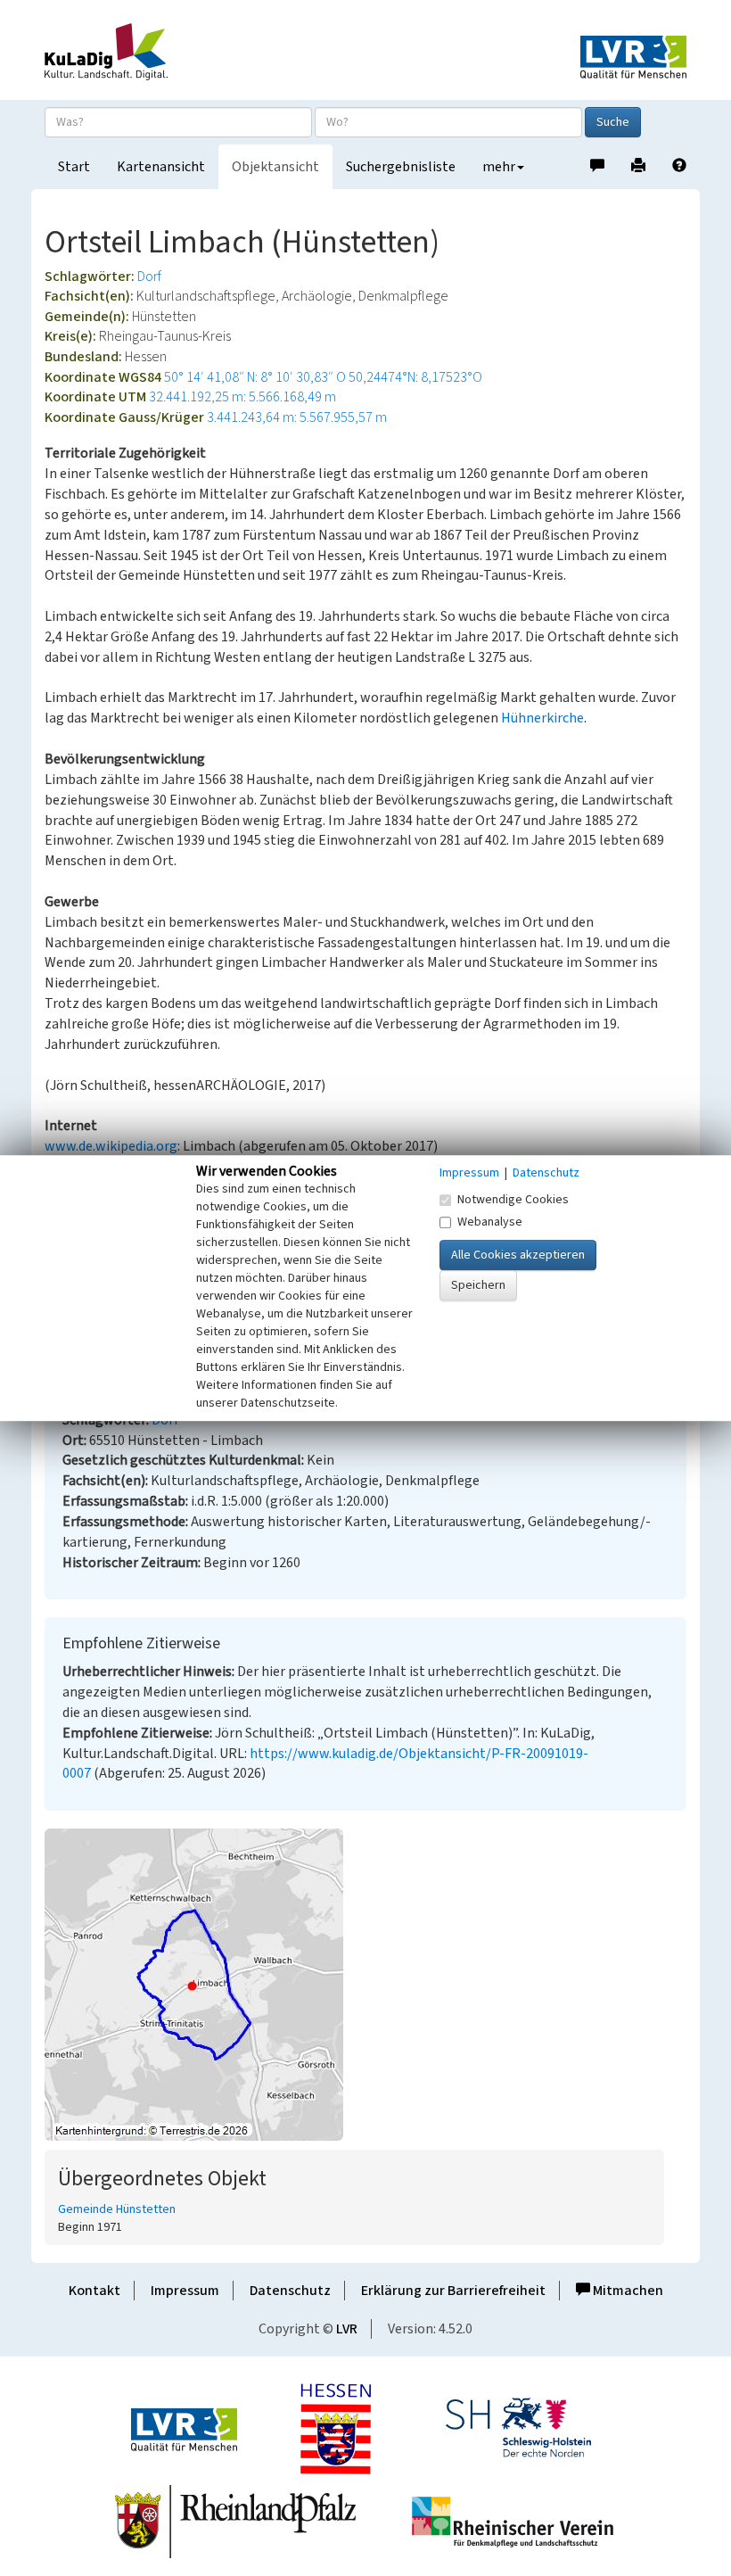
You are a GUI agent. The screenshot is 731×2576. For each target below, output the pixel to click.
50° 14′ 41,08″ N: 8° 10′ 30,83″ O (255, 377)
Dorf (149, 277)
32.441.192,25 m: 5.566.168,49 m (242, 397)
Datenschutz (290, 2291)
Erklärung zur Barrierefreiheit (453, 2291)
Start (74, 167)
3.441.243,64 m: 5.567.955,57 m (297, 417)
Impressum (185, 2291)
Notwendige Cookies (513, 1200)
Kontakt (94, 2291)
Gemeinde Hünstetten (117, 2209)
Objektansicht (275, 167)
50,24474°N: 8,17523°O (415, 377)
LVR (347, 2329)
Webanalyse (490, 1222)
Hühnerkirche (542, 718)
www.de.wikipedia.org (111, 1146)
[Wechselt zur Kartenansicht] (365, 1985)
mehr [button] (499, 167)
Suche (613, 122)
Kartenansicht (161, 167)
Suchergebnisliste (401, 167)
